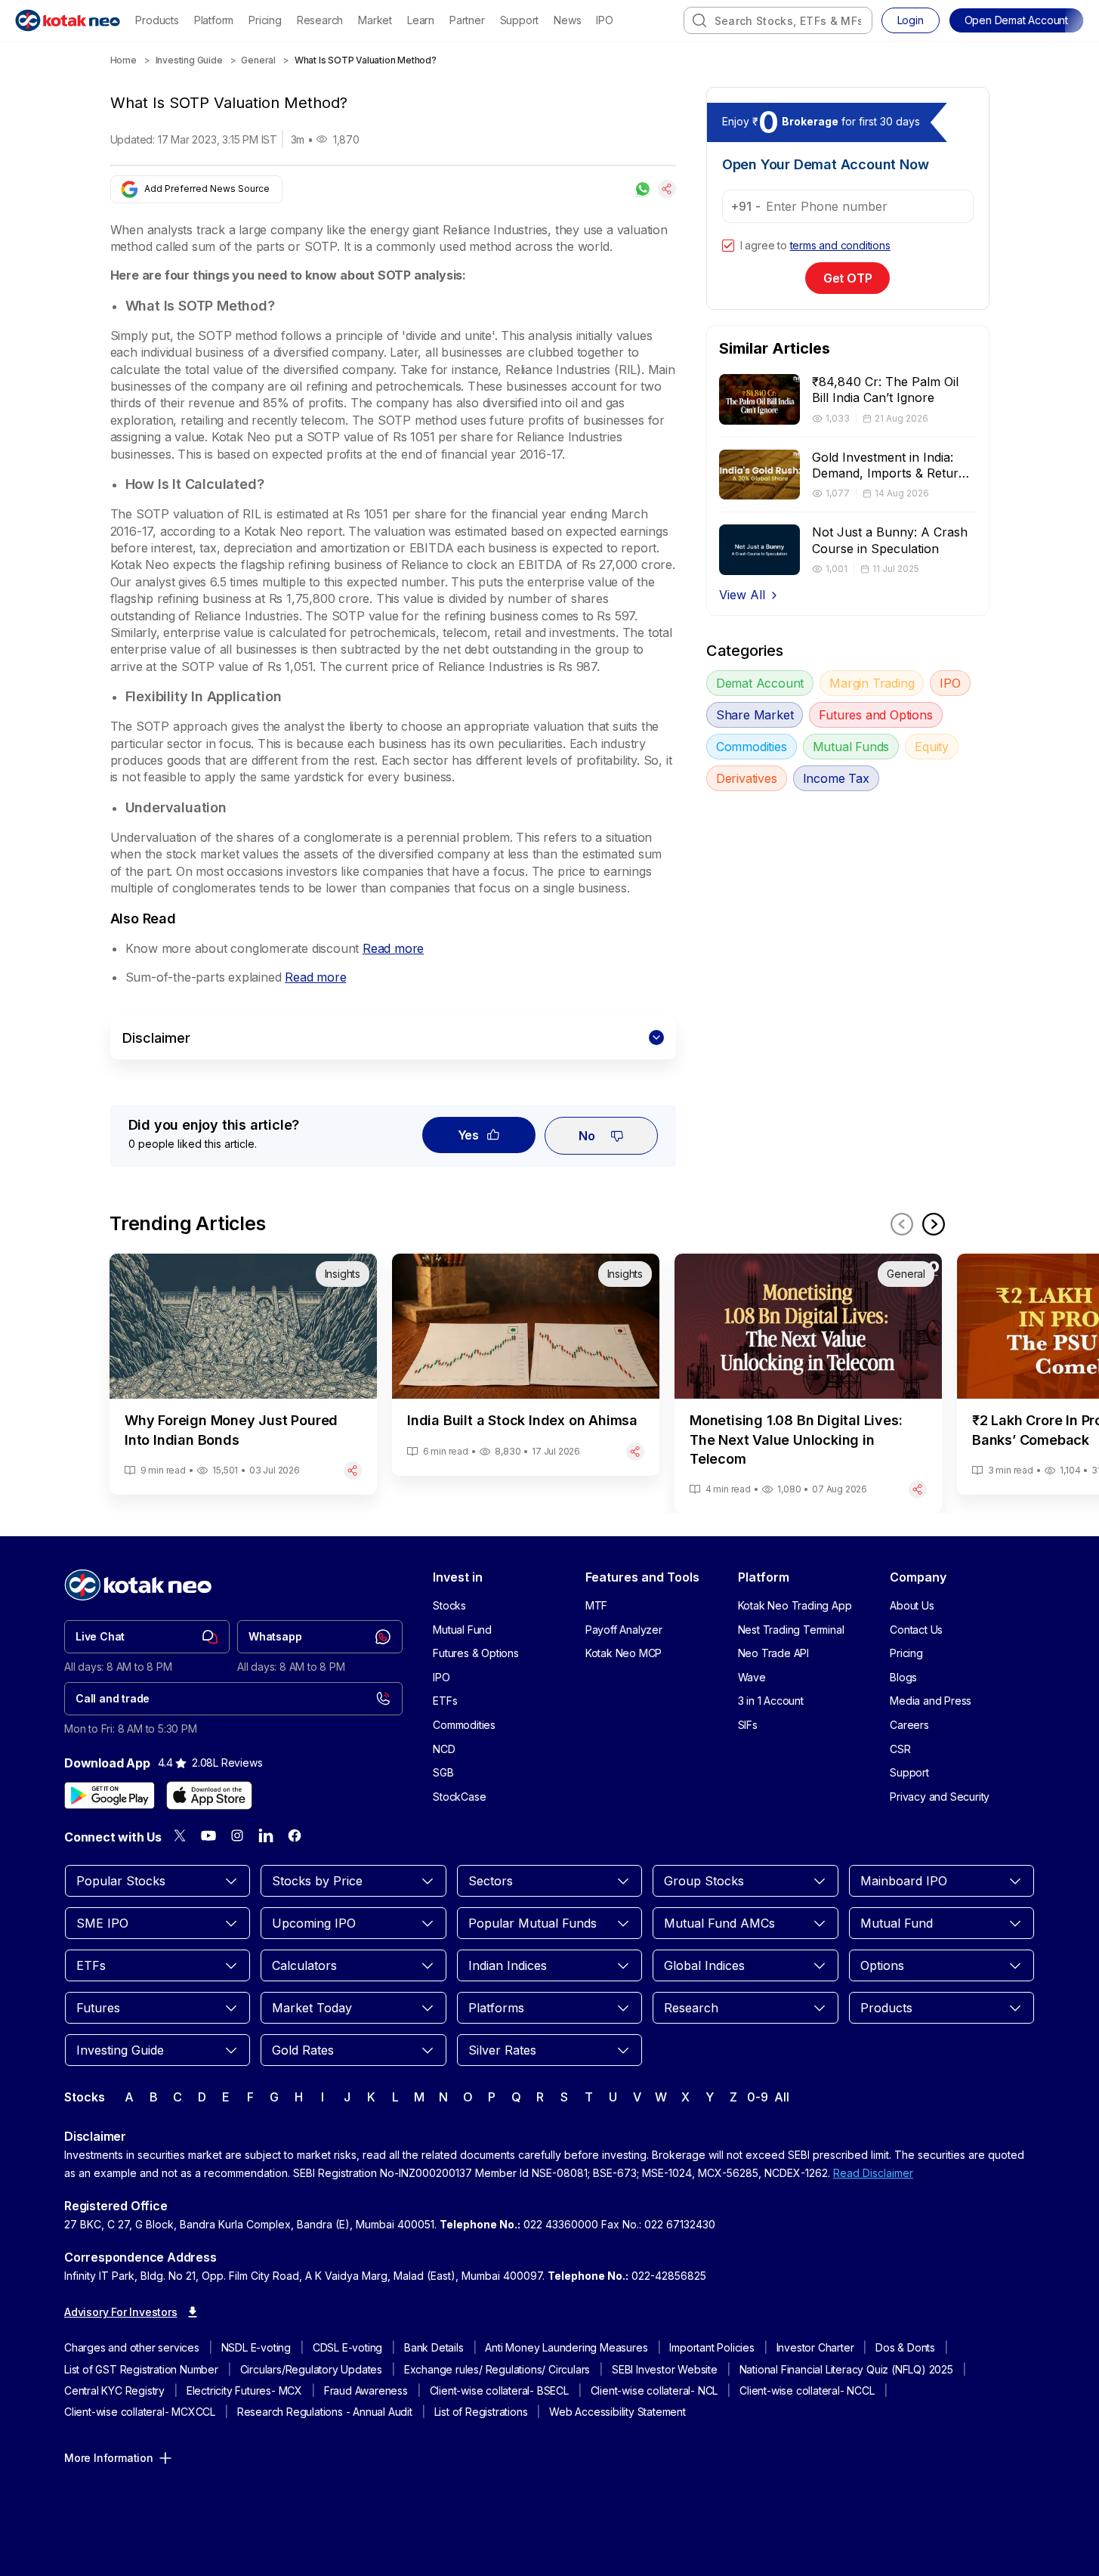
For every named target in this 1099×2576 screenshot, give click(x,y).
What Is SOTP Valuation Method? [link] (366, 60)
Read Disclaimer (873, 2173)
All (781, 2097)
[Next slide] (934, 1224)
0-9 (757, 2097)
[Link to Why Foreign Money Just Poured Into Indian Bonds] (243, 1374)
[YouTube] (208, 1835)
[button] (1016, 20)
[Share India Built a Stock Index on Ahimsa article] (635, 1452)
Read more (393, 948)
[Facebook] (295, 1835)
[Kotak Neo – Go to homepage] (68, 20)
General (258, 60)
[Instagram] (237, 1835)
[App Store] (209, 1795)
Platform (214, 20)
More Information (109, 2458)
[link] (147, 1637)
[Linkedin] (266, 1835)
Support (520, 20)
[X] (180, 1835)
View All (742, 595)
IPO (604, 20)
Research (320, 20)
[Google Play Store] (110, 1795)
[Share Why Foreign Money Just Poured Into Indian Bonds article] (353, 1470)
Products (157, 20)
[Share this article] (667, 189)
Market (375, 20)
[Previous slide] (902, 1224)
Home (123, 60)
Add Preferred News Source (207, 189)
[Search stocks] (699, 20)
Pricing (265, 20)
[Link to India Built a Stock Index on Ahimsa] (526, 1364)
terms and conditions (840, 245)
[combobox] (778, 20)
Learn (421, 20)
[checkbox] (728, 246)
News (567, 20)
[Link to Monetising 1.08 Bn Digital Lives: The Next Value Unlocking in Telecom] (808, 1384)
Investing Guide (189, 60)
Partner (467, 20)
